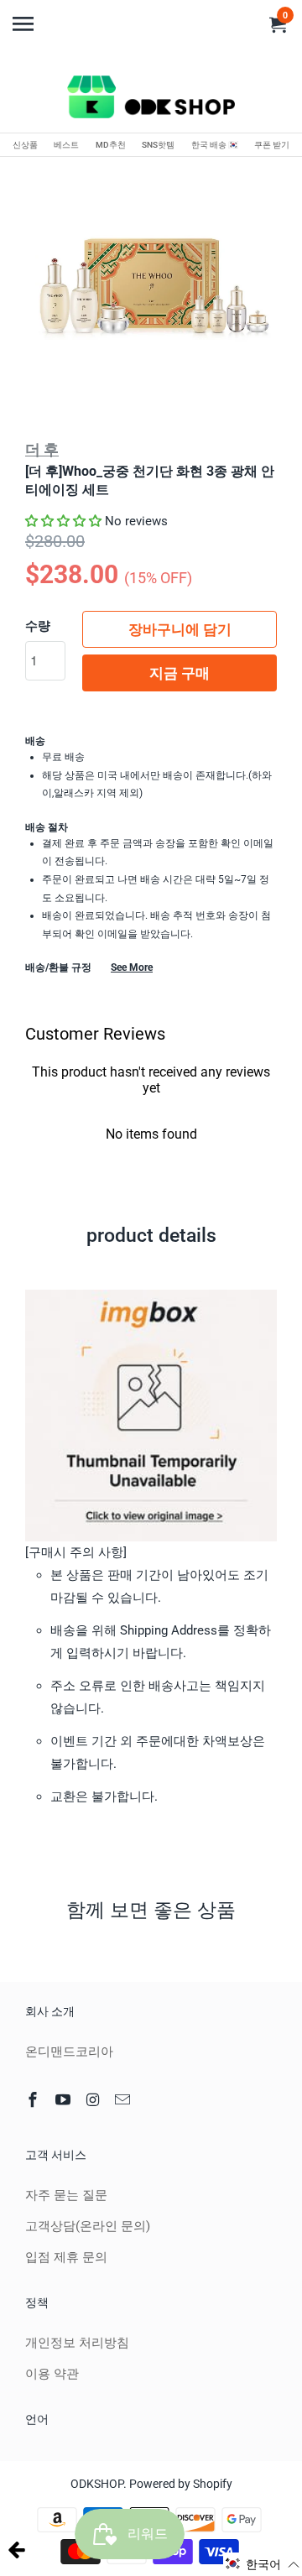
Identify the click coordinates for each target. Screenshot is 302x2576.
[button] (63, 521)
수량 (38, 626)
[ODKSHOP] (151, 100)
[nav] (25, 17)
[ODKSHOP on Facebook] (34, 2100)
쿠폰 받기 (272, 145)
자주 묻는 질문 (66, 2195)
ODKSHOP (97, 2484)
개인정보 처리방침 (77, 2343)
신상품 (25, 145)
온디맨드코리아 (69, 2052)
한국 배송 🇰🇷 (215, 145)
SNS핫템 (158, 145)
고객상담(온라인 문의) (88, 2226)
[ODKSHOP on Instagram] (95, 2100)
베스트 (66, 145)
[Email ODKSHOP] (124, 2100)
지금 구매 (180, 673)
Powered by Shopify (181, 2484)
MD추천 (111, 145)
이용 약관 (52, 2374)
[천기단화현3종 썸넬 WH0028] (151, 287)
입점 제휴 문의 (66, 2257)
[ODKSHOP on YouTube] (65, 2100)
